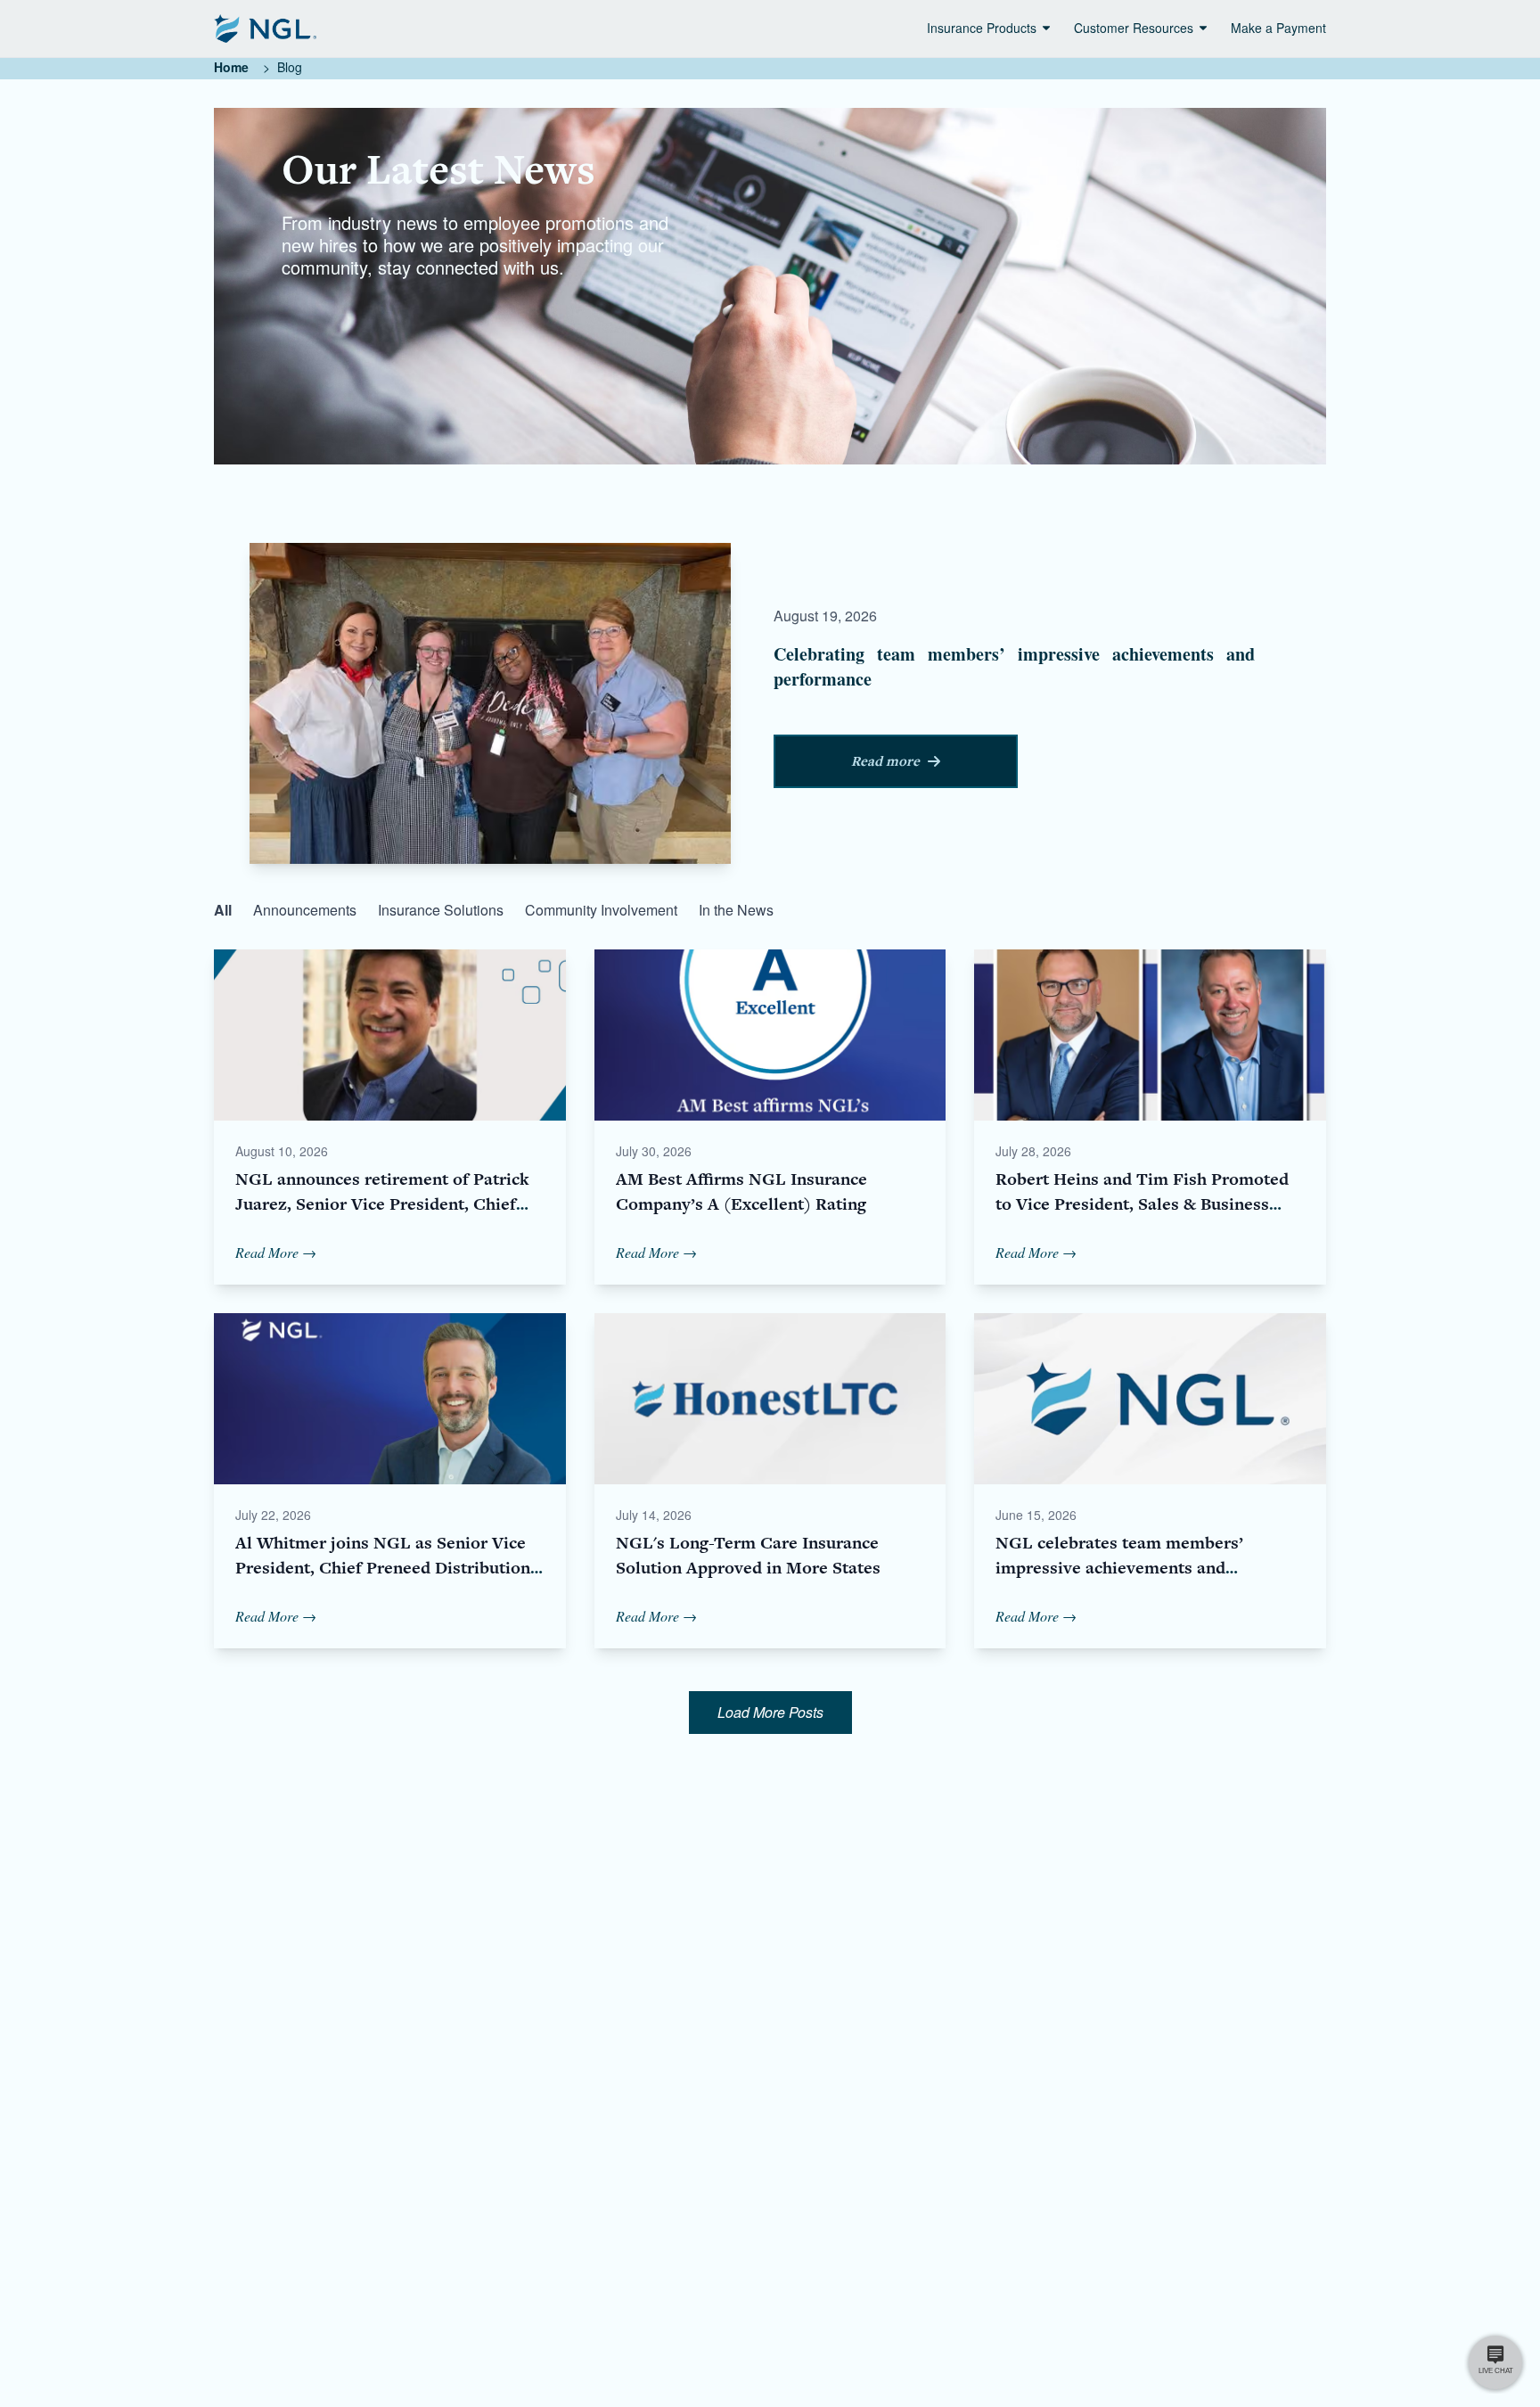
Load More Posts (770, 1712)
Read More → (276, 1252)
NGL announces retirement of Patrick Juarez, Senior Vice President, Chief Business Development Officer (382, 1204)
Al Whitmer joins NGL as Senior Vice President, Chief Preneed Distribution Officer (383, 1568)
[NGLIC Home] (265, 29)
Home (231, 67)
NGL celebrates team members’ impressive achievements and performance (1119, 1568)
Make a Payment (1278, 28)
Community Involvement (601, 910)
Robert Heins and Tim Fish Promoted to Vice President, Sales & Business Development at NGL (1142, 1204)
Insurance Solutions (441, 910)
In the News (736, 910)
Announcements (305, 910)
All (223, 910)
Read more (885, 761)
